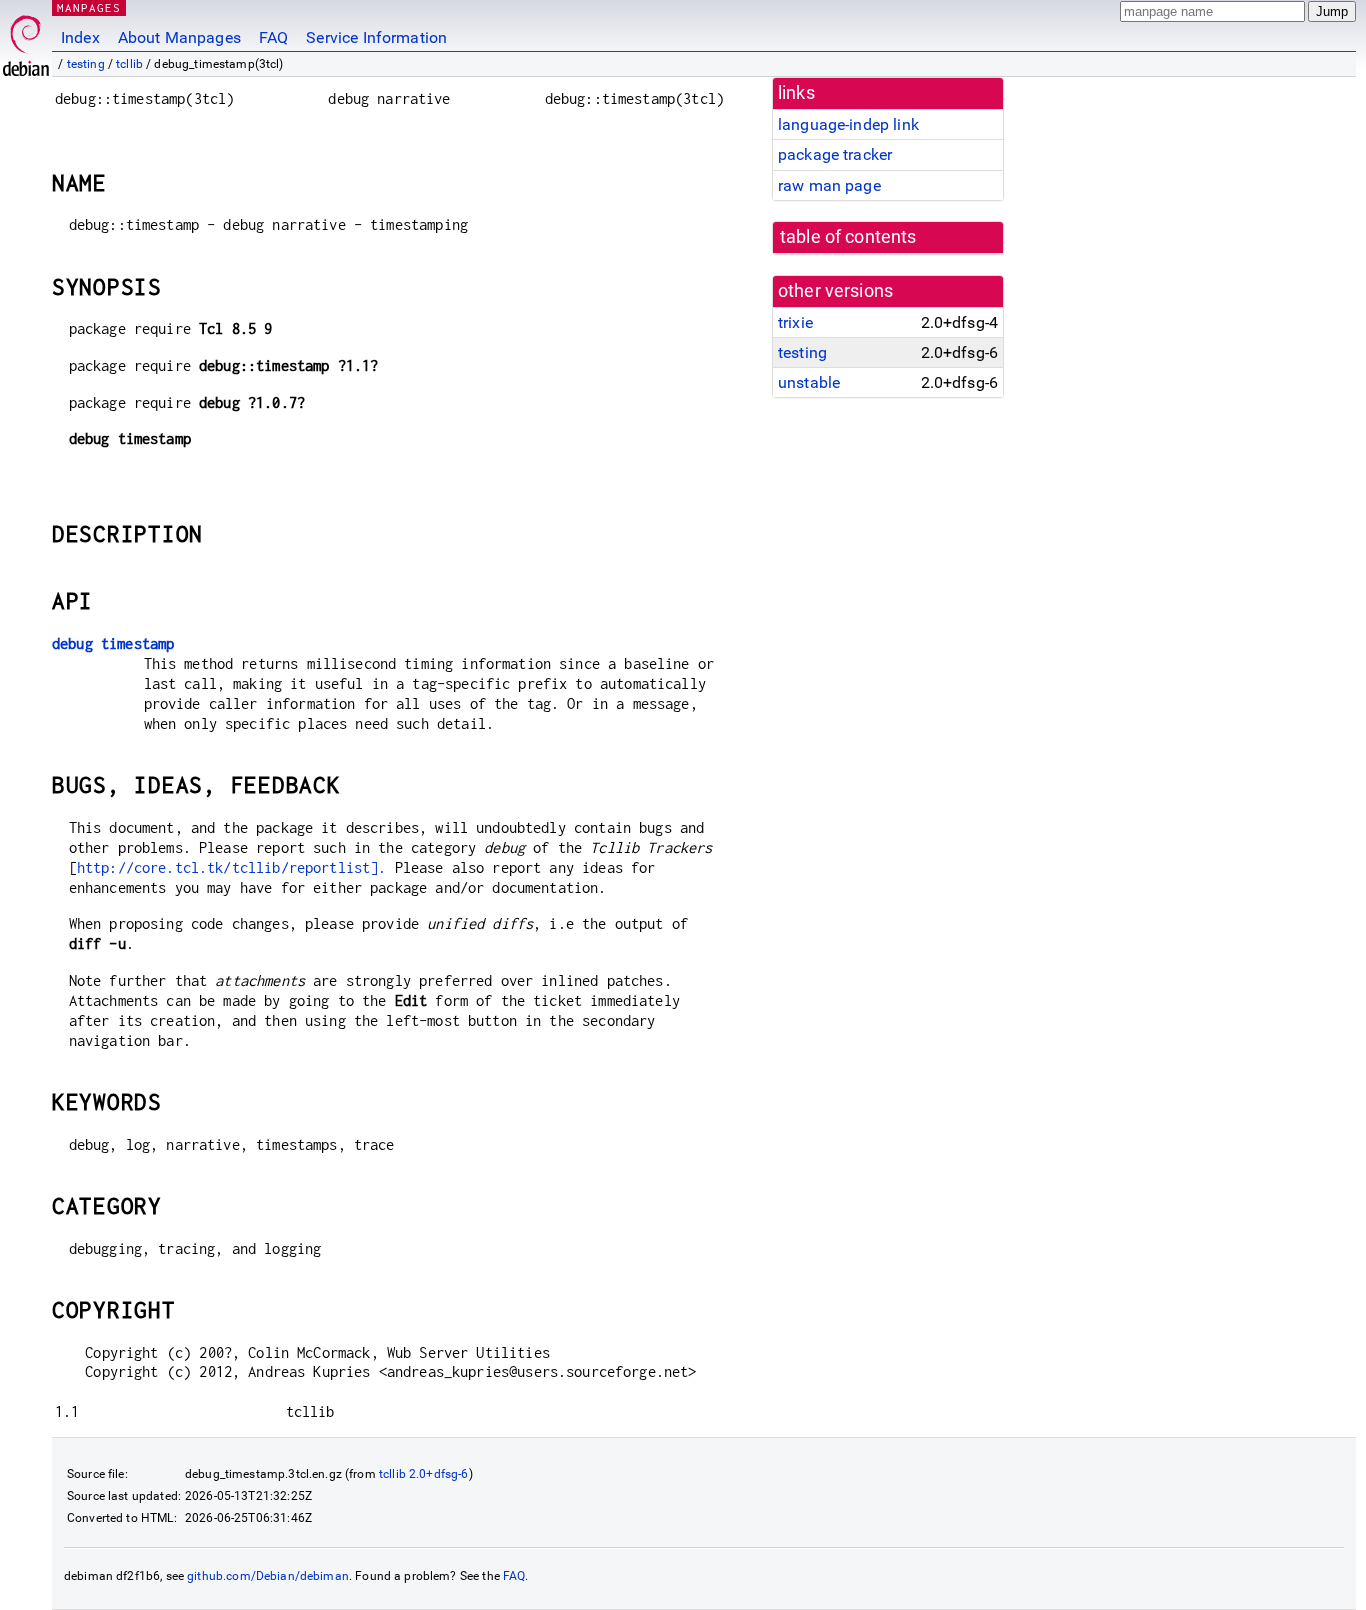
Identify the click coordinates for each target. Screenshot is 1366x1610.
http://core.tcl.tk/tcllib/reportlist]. (232, 867)
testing (86, 64)
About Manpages (179, 37)
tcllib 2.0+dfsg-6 (424, 1474)
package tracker (835, 154)
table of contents (848, 237)
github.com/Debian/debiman (268, 1576)
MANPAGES (89, 7)
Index (80, 37)
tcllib (129, 64)
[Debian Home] (26, 40)
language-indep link (848, 124)
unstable (809, 382)
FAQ (273, 37)
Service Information (376, 37)
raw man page (829, 185)
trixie (795, 322)
